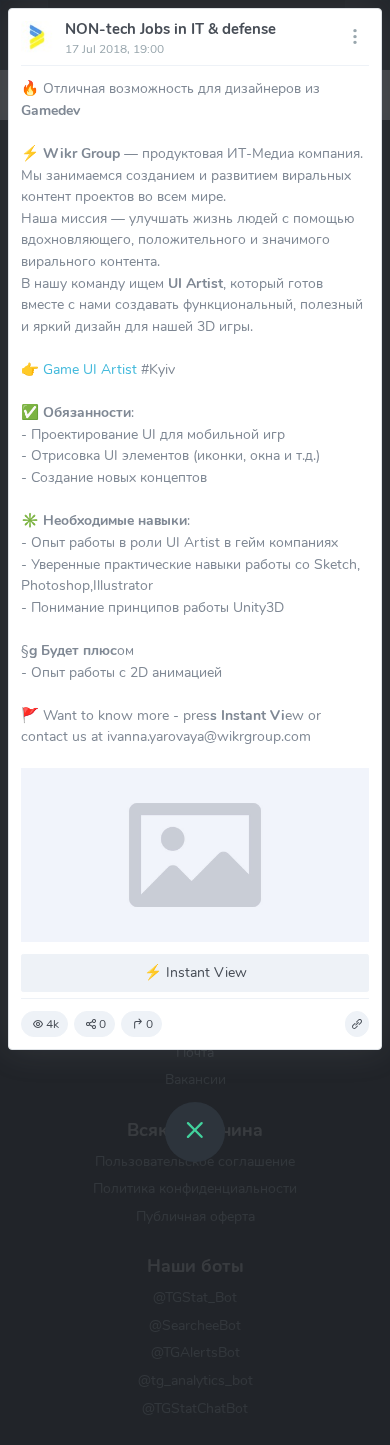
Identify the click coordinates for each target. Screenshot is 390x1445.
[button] (357, 1024)
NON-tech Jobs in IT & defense (170, 29)
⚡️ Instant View (195, 972)
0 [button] (102, 1024)
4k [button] (52, 1024)
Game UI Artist (90, 369)
